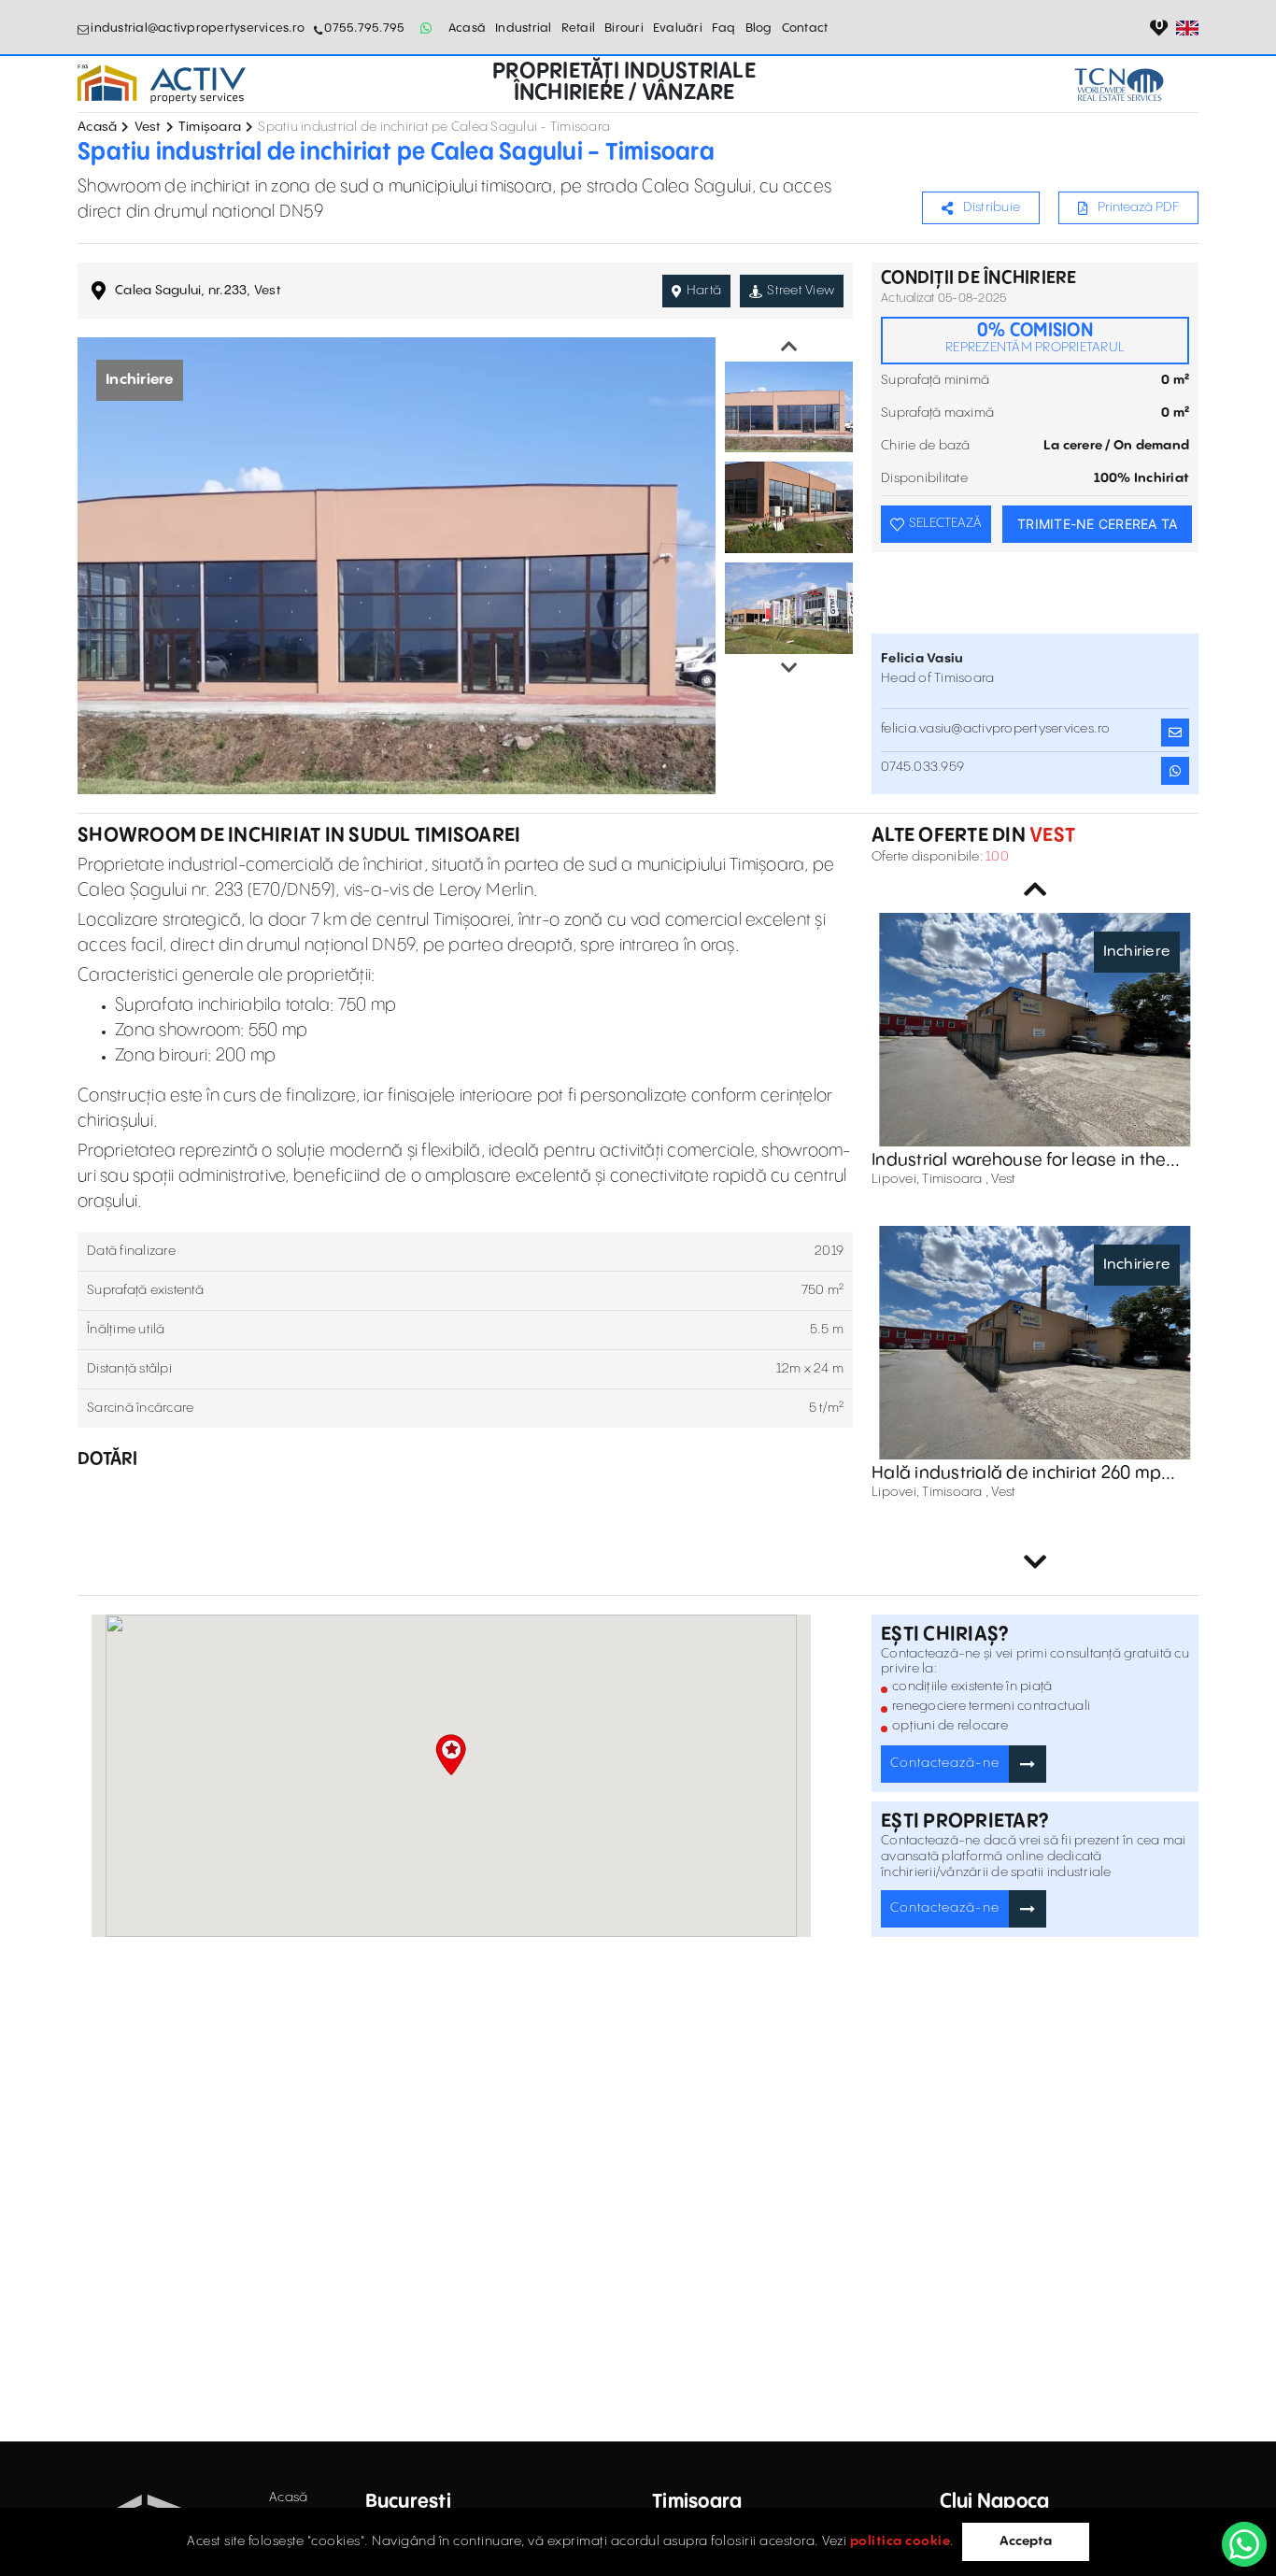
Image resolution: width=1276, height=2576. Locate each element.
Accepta (1026, 2541)
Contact (805, 28)
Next (789, 668)
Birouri (624, 28)
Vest (148, 127)
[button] (451, 1755)
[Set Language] (1187, 28)
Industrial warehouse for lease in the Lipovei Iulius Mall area (1019, 1160)
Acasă (467, 28)
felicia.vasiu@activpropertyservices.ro (996, 729)
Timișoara (210, 127)
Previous (789, 347)
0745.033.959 (922, 768)
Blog (759, 28)
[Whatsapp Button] (426, 28)
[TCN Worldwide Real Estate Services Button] (1119, 85)
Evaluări (678, 28)
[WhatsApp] (1244, 2544)
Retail (579, 28)
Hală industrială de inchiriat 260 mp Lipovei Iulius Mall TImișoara (1016, 1473)
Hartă (704, 291)
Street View (801, 291)
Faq (724, 28)
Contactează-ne (945, 1763)
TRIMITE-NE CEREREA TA (1097, 524)
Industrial (524, 28)
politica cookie (900, 2541)
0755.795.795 (364, 28)
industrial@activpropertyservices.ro (198, 28)
